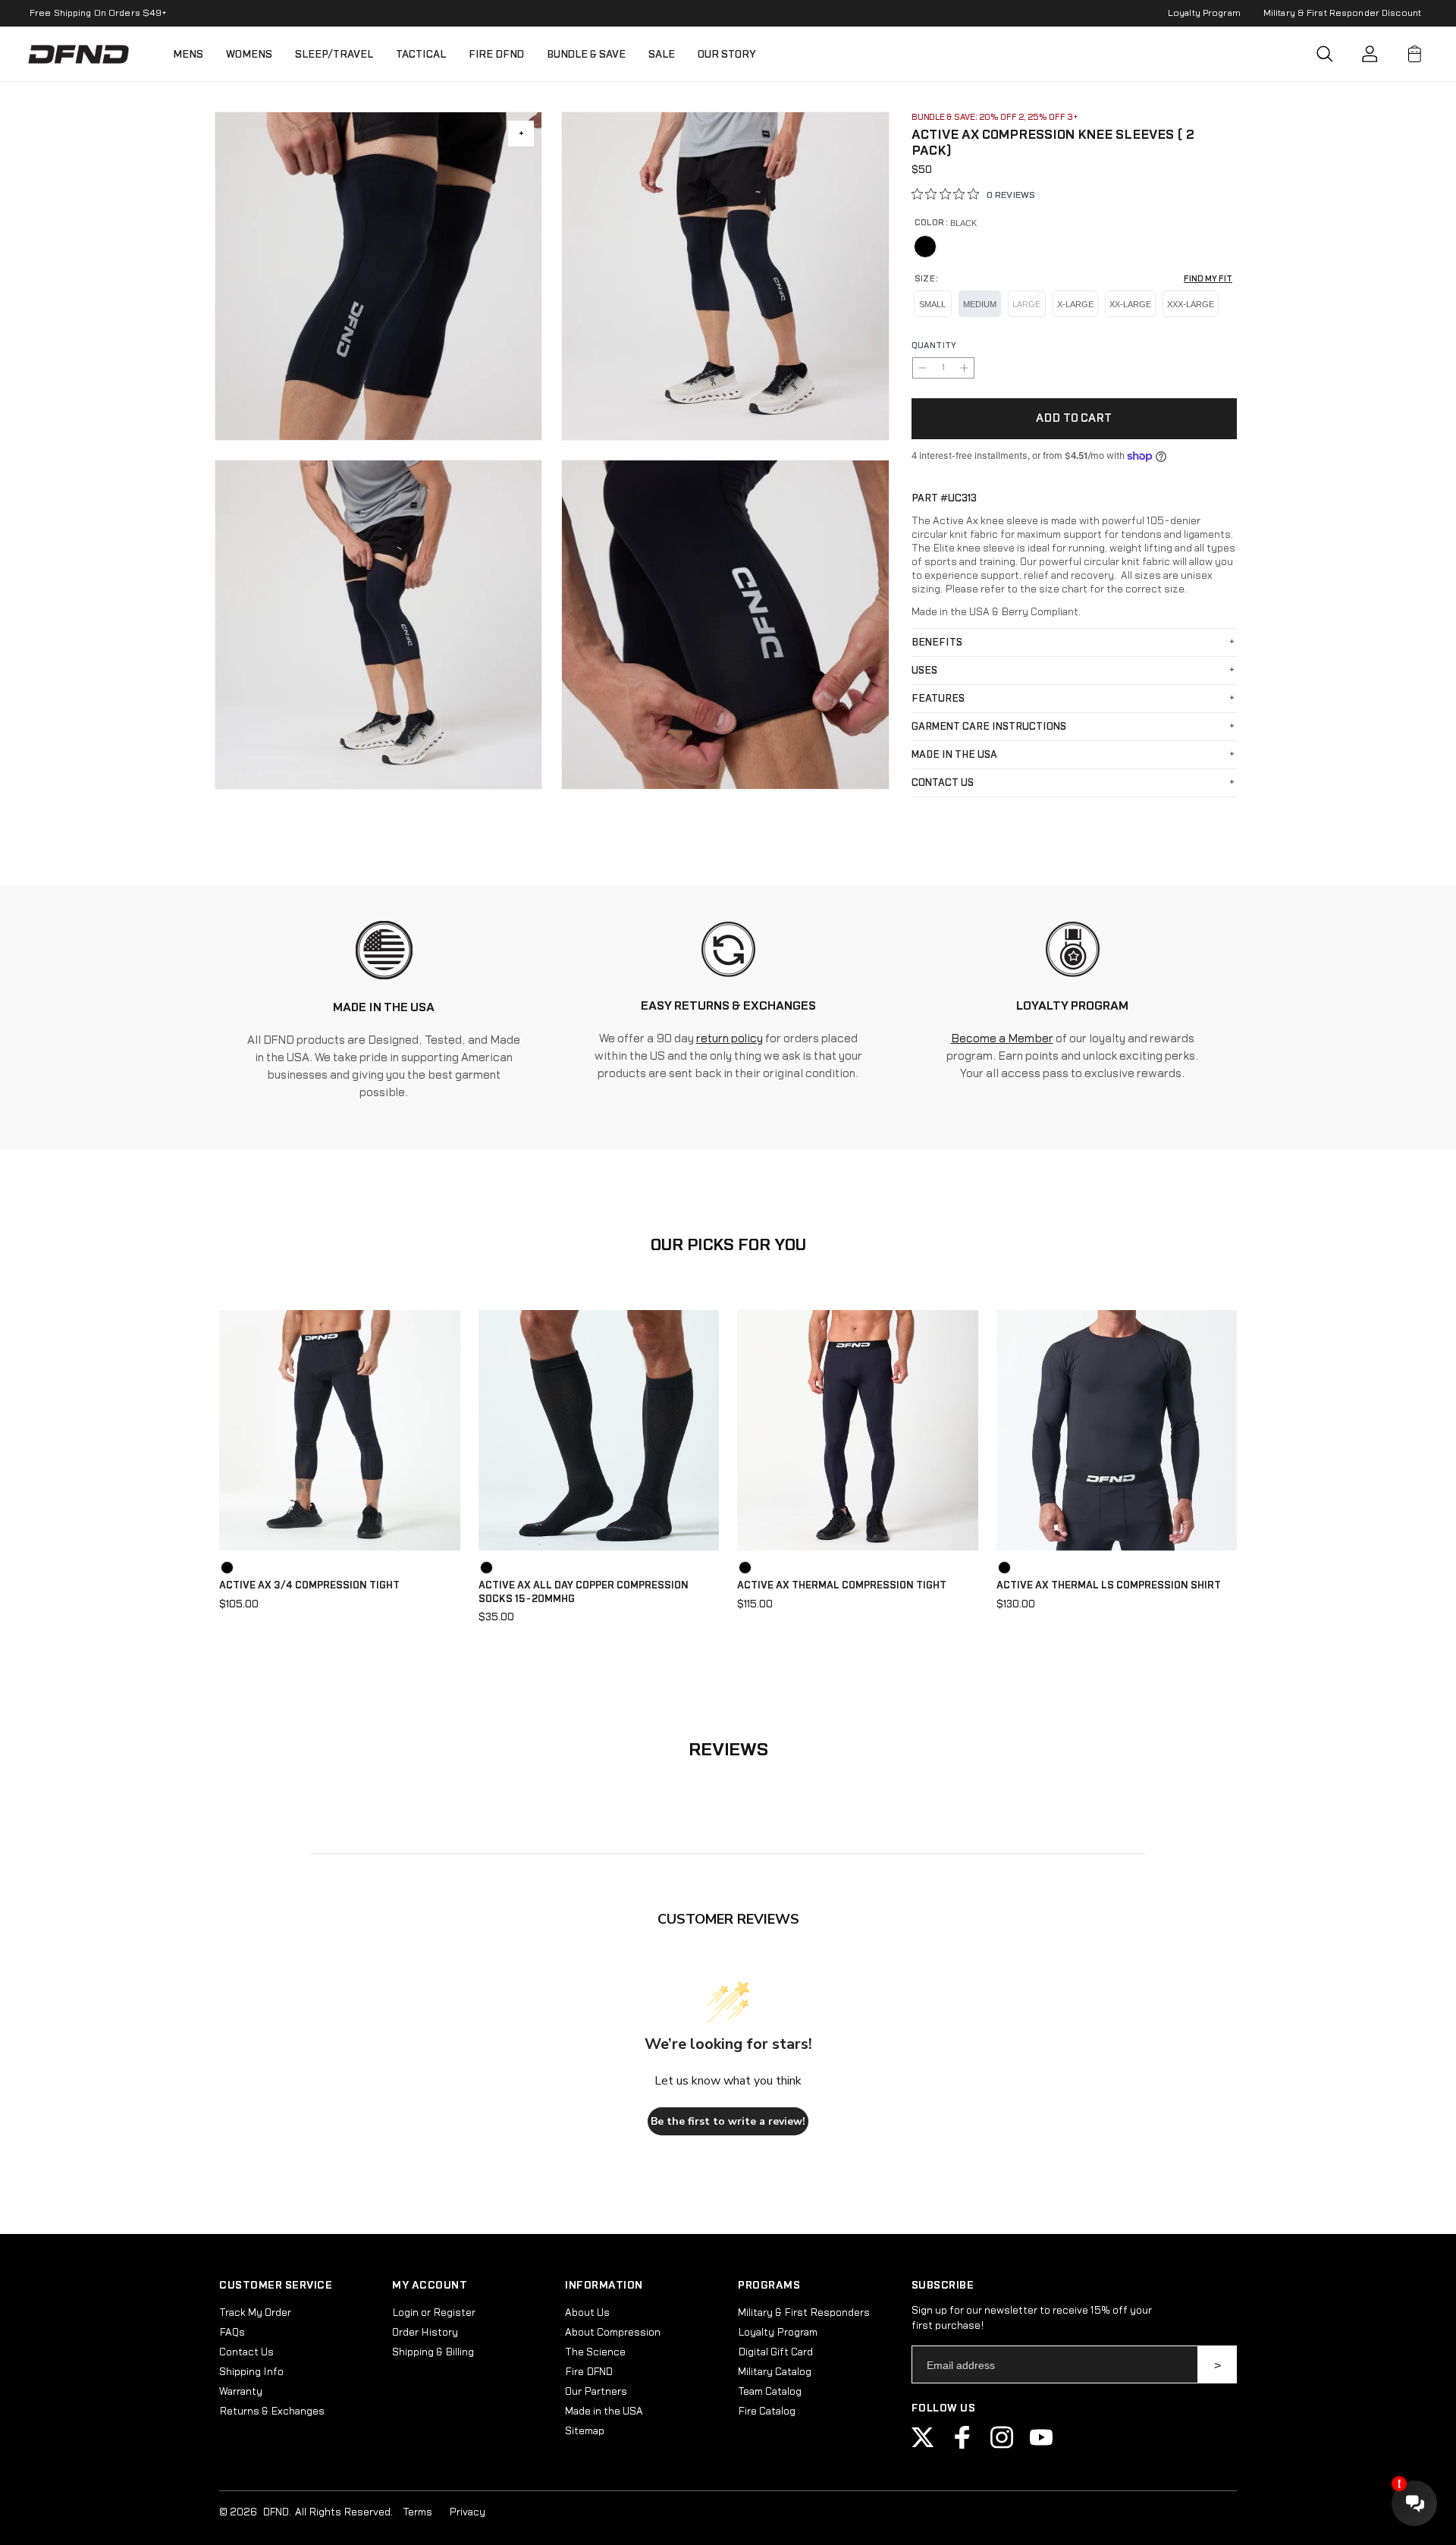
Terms (417, 2512)
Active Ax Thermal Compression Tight (842, 1585)
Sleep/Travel (334, 54)
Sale (662, 54)
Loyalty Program (1204, 13)
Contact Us (246, 2352)
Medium (980, 304)
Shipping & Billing (433, 2352)
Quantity (934, 346)
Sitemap (585, 2431)
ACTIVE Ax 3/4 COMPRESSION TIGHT (309, 1585)
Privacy (467, 2512)
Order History (425, 2333)
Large (1026, 304)
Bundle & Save (586, 54)
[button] (1325, 54)
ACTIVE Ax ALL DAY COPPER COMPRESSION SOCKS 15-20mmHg (584, 1592)
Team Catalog (770, 2392)
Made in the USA (604, 2411)
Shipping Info (251, 2372)
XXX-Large (1191, 304)
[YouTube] (1041, 2446)
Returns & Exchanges (272, 2411)
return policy (730, 1039)
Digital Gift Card (775, 2352)
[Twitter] (923, 2446)
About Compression (613, 2333)
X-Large (1075, 304)
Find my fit (1208, 279)
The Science (595, 2352)
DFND (276, 2512)
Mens (188, 54)
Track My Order (255, 2313)
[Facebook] (962, 2446)
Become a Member (1002, 1039)
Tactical (421, 54)
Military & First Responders (804, 2313)
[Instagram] (1002, 2446)
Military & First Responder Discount (1342, 13)
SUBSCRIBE (1218, 2364)
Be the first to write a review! (728, 2121)
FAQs (232, 2333)
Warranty (241, 2392)
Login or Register (434, 2313)
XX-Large (1130, 304)
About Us (587, 2313)
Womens (249, 54)
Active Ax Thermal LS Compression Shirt (1109, 1585)
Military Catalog (775, 2372)
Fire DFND (496, 54)
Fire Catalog (767, 2411)
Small (932, 304)
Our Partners (596, 2392)
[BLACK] (925, 247)
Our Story (727, 54)
